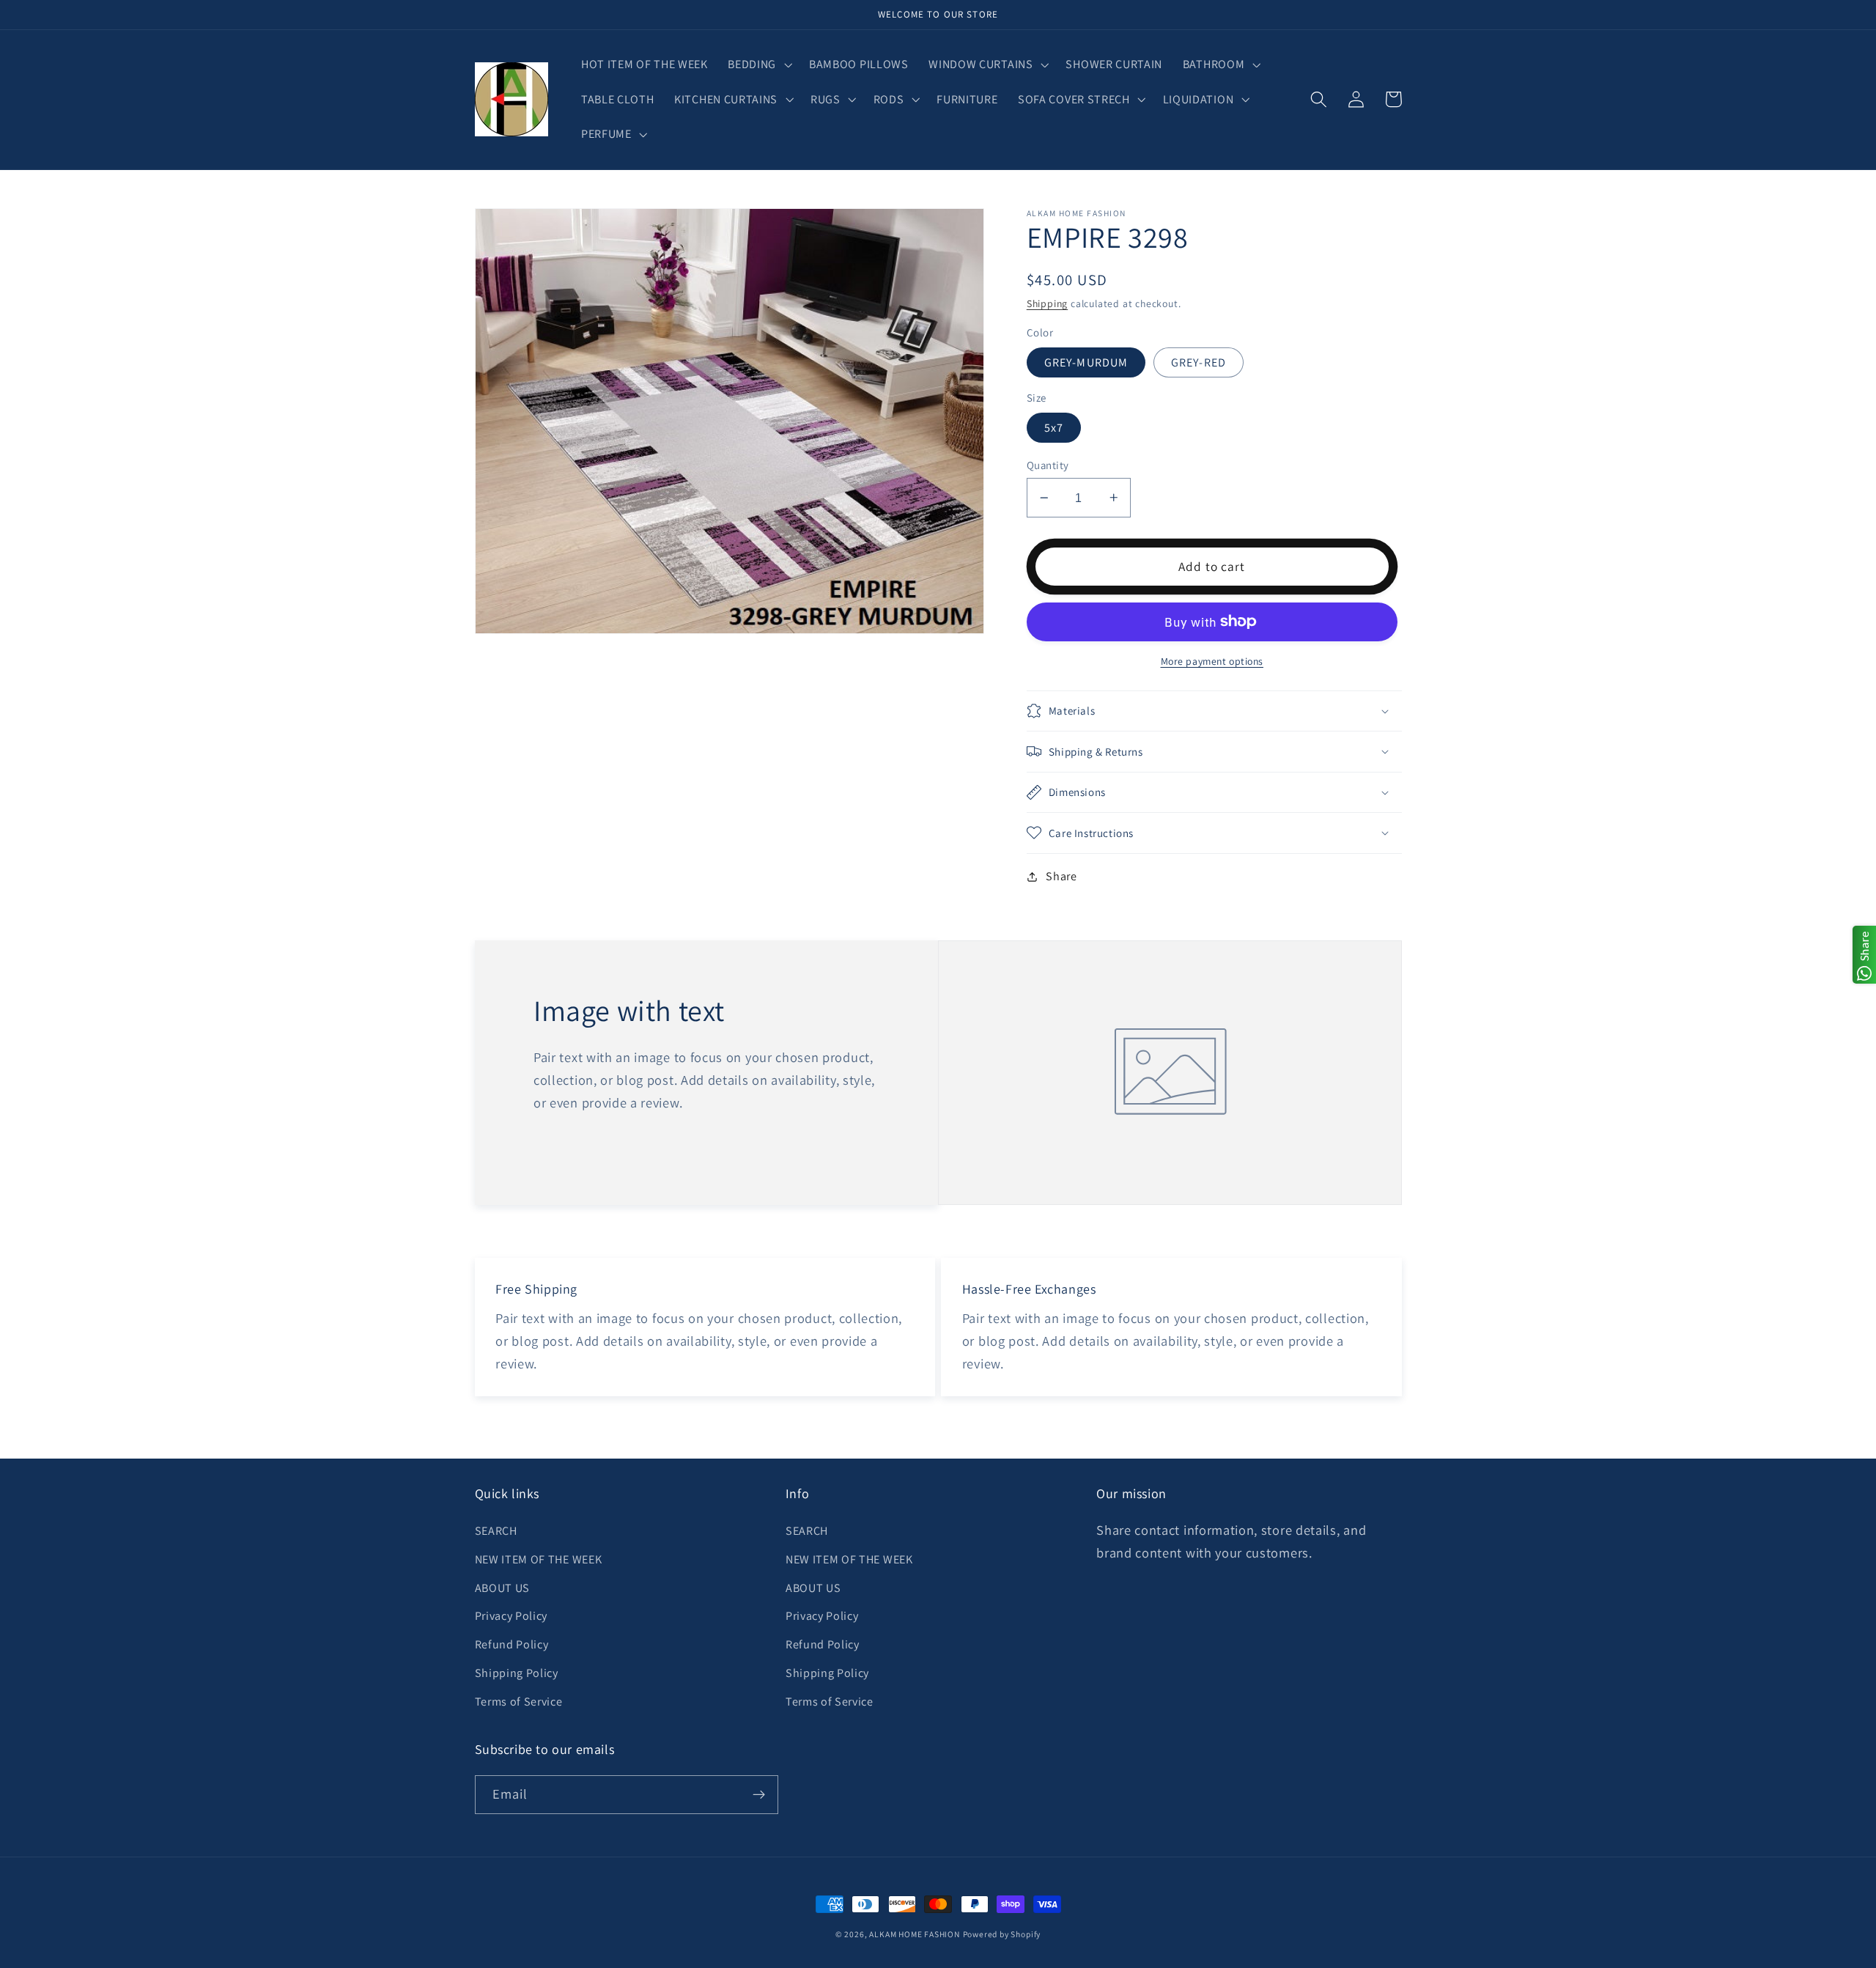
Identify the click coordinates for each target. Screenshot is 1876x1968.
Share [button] (1061, 876)
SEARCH (496, 1531)
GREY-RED (1199, 362)
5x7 (1054, 428)
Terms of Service (519, 1702)
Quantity (1048, 465)
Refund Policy (512, 1644)
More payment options (1212, 661)
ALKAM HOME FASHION (915, 1934)
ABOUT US (503, 1588)
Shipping (1047, 303)
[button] (759, 65)
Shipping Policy (517, 1673)
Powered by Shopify (1002, 1934)
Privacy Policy (512, 1616)
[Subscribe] (759, 1795)
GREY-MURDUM (1086, 362)
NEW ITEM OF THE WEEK (539, 1559)
